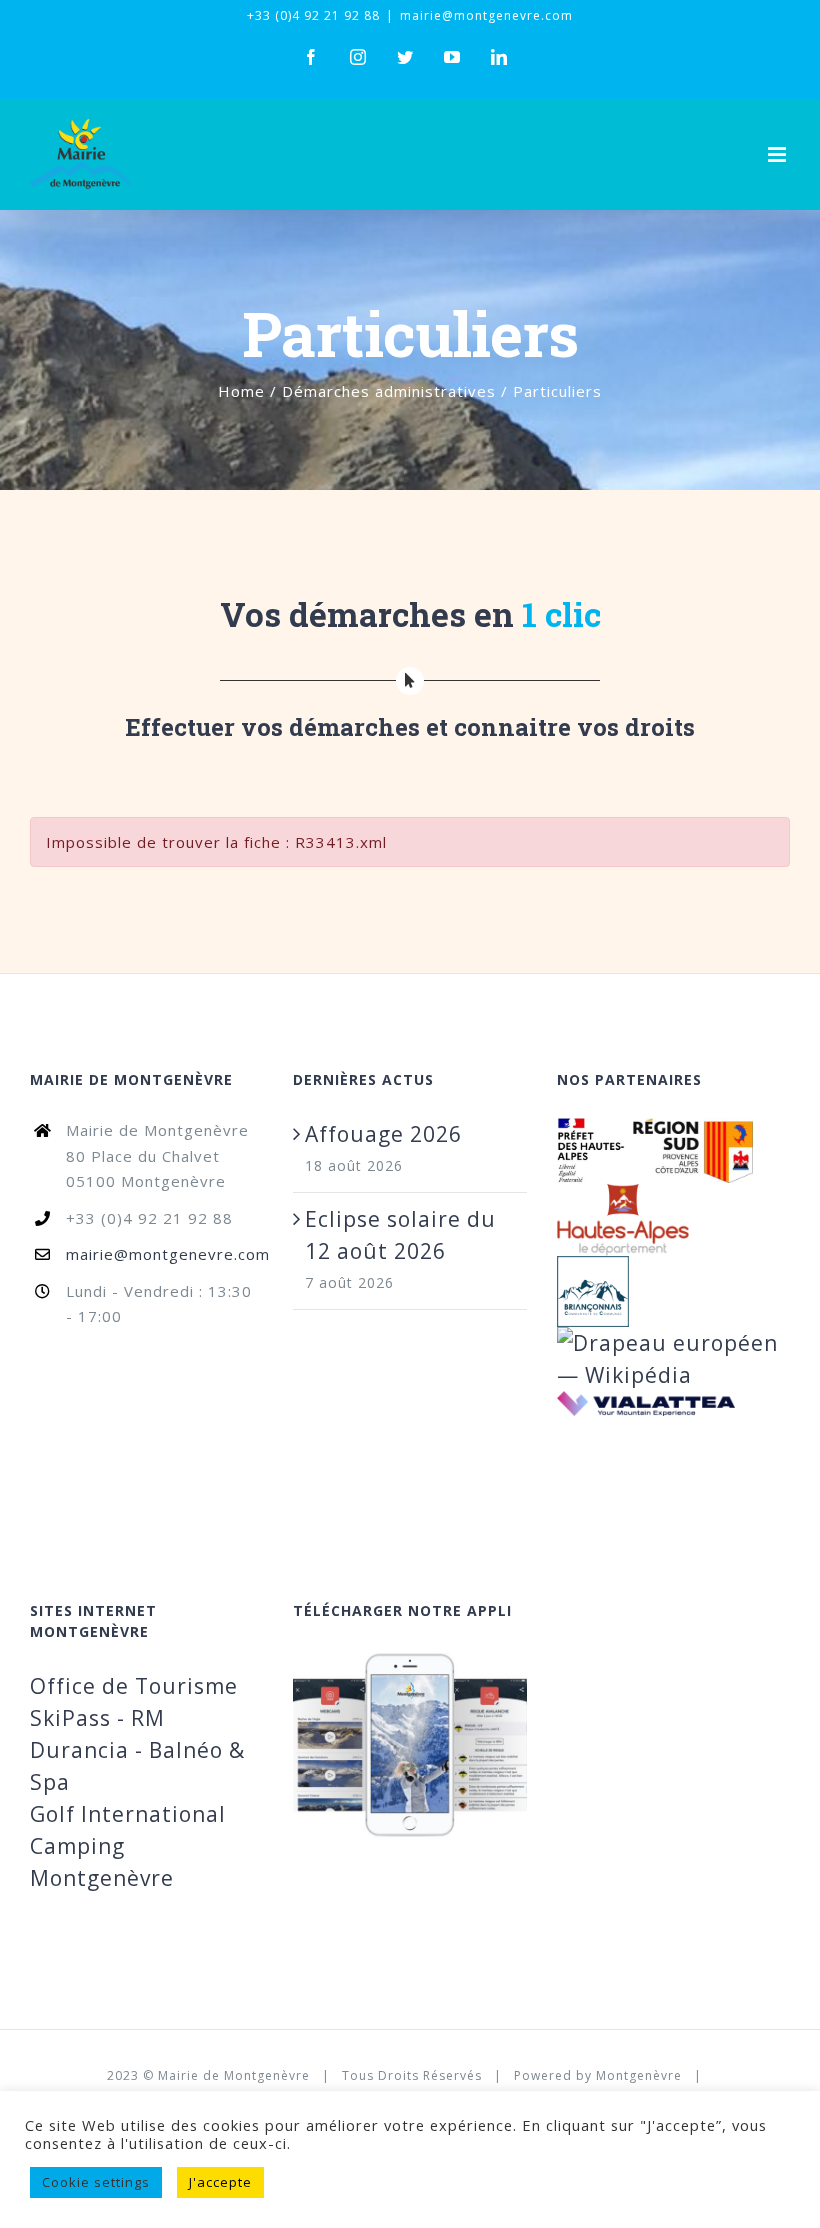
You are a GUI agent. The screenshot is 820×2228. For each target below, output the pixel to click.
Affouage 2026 (383, 1134)
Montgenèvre (639, 2075)
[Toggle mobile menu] (779, 154)
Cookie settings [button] (96, 2182)
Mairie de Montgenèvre (234, 2075)
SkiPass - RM (97, 1718)
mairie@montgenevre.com (486, 15)
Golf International (128, 1814)
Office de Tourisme (134, 1686)
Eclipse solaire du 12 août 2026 (400, 1235)
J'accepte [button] (220, 2182)
